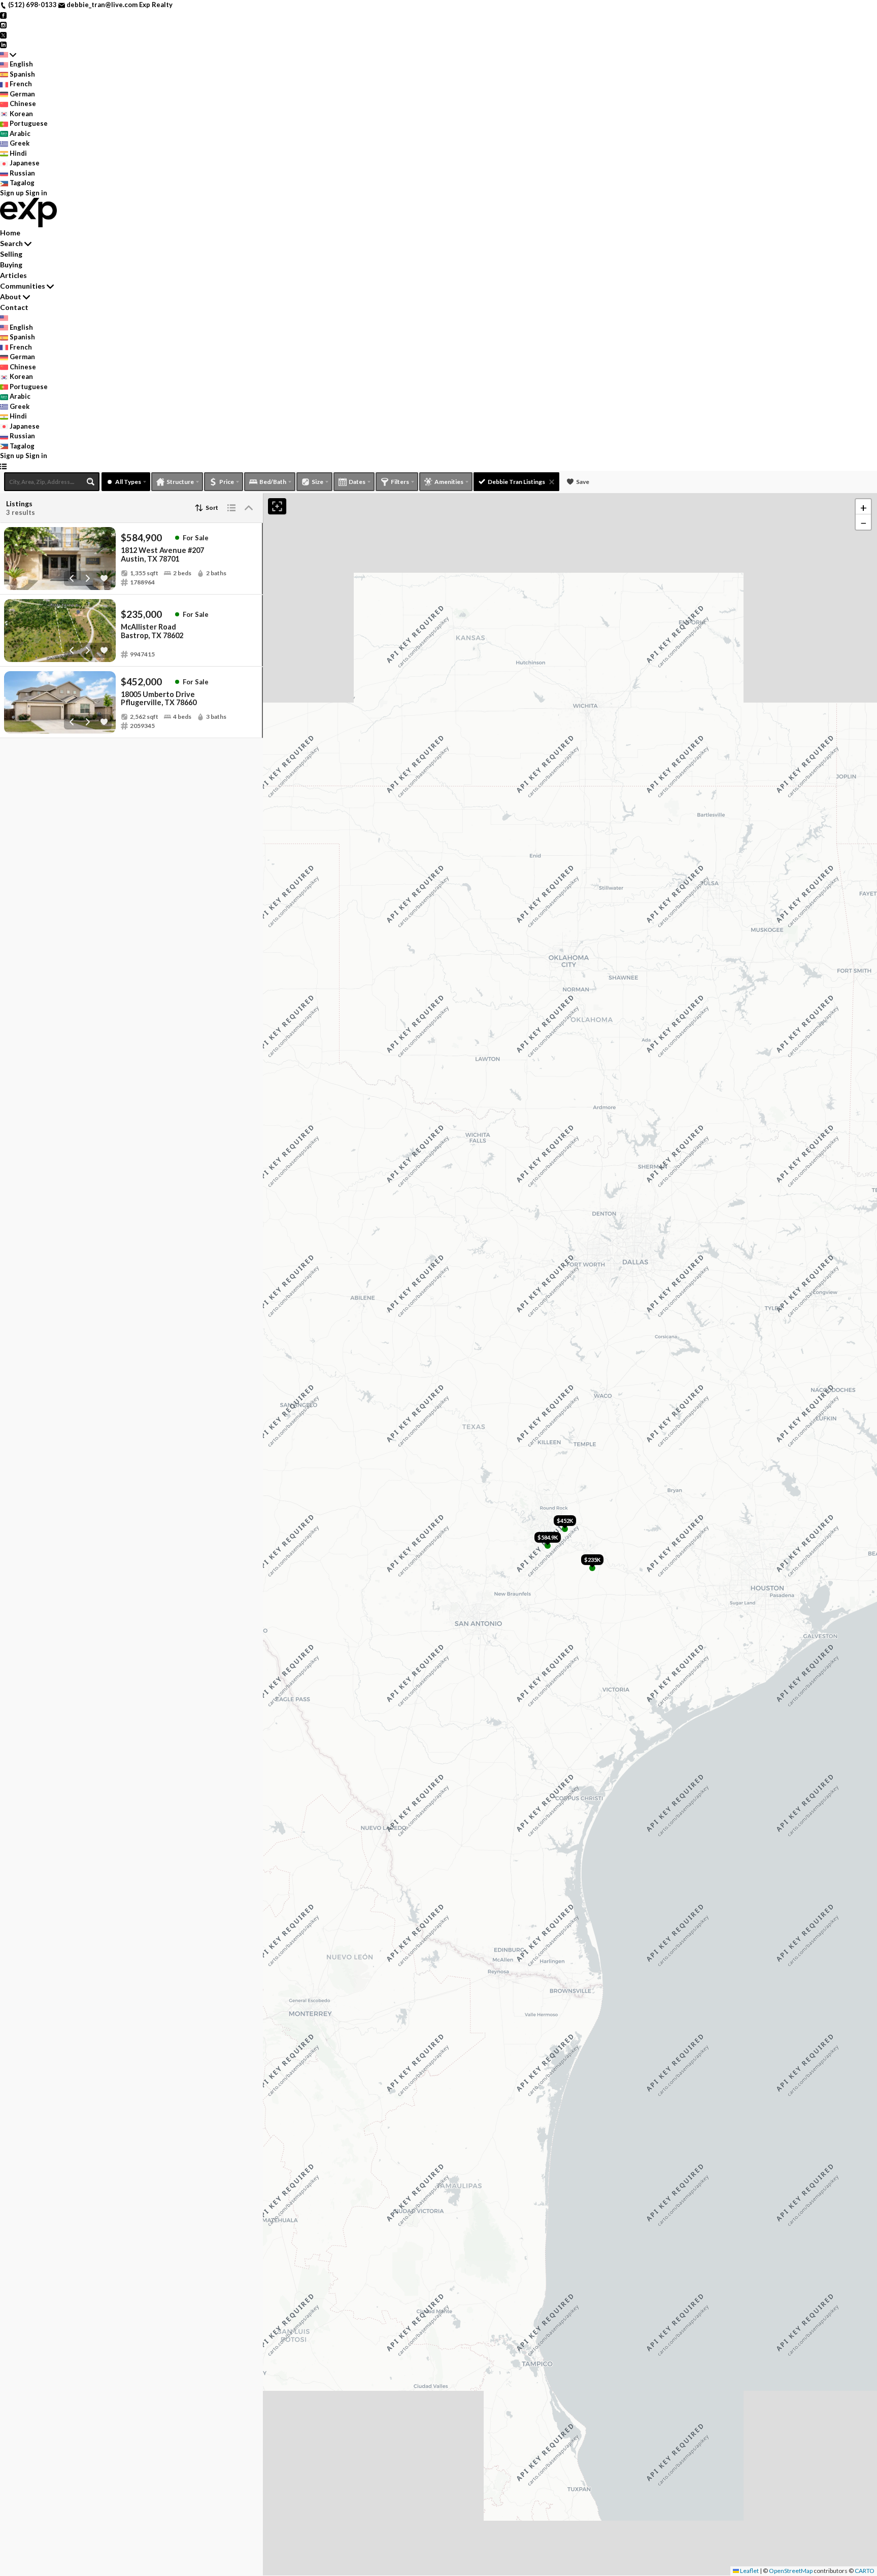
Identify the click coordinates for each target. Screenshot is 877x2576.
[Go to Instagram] (3, 24)
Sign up (12, 193)
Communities (23, 286)
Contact (14, 307)
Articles (13, 275)
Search (11, 243)
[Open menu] (3, 466)
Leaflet (749, 2571)
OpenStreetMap (791, 2571)
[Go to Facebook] (3, 15)
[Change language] (8, 55)
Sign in (36, 193)
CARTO (865, 2571)
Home (10, 233)
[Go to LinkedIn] (3, 44)
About (11, 297)
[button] (863, 507)
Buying (11, 265)
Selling (11, 254)
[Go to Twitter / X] (3, 34)
